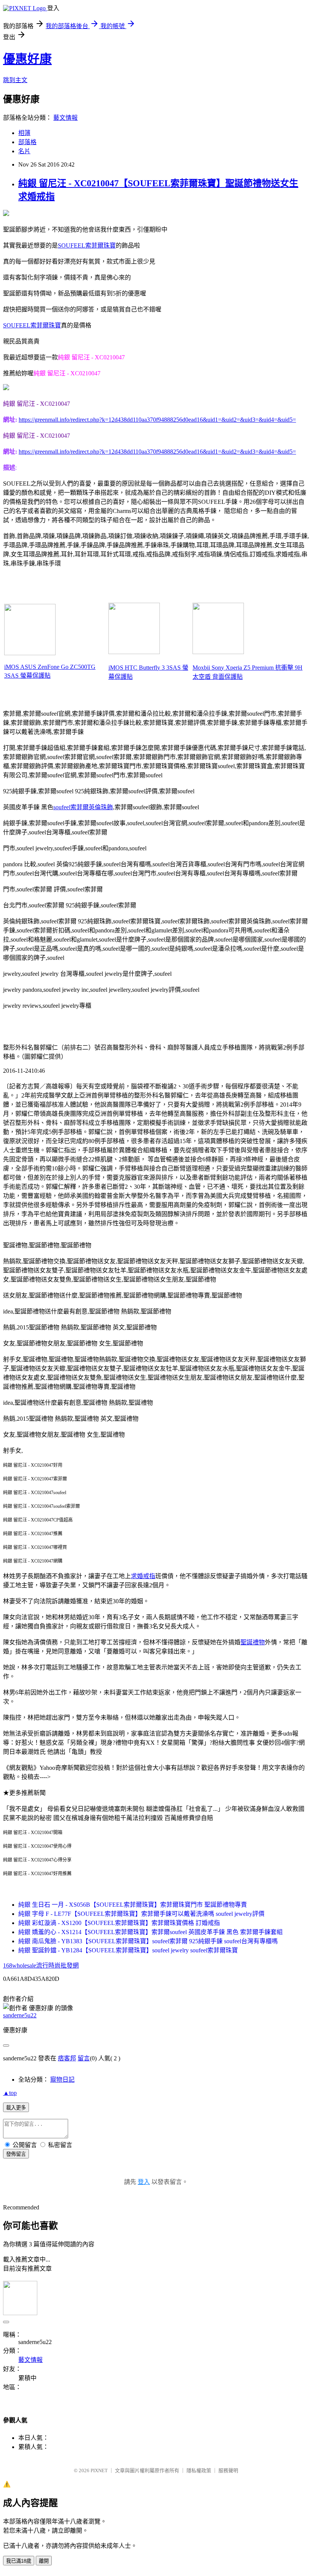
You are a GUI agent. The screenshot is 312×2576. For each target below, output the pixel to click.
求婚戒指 (143, 1576)
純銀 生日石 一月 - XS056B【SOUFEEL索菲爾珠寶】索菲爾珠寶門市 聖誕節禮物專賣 (133, 1905)
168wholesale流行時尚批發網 (41, 1965)
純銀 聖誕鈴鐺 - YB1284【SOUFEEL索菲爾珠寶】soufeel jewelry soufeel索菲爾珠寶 (128, 1950)
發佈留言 (16, 2154)
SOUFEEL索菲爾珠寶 (87, 245)
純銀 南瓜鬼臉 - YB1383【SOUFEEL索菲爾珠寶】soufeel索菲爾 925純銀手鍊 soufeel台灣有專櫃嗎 (148, 1941)
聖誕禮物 (253, 1642)
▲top (10, 2093)
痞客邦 (67, 2058)
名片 (24, 151)
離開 (44, 2561)
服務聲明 (228, 2470)
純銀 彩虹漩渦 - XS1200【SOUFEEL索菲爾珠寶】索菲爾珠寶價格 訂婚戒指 (119, 1923)
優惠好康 (27, 59)
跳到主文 (15, 80)
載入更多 (16, 2108)
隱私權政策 (199, 2470)
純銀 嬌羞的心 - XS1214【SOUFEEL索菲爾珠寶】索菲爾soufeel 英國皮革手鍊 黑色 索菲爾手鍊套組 (150, 1932)
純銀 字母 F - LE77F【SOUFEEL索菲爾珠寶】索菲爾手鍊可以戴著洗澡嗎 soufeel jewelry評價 (141, 1914)
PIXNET (99, 2470)
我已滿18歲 (19, 2561)
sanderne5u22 (20, 2015)
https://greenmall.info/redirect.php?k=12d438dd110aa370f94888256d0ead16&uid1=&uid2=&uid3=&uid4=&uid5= (157, 420)
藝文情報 (65, 118)
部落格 (27, 142)
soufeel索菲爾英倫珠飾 (83, 807)
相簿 (24, 133)
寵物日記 (62, 2080)
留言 (84, 2058)
